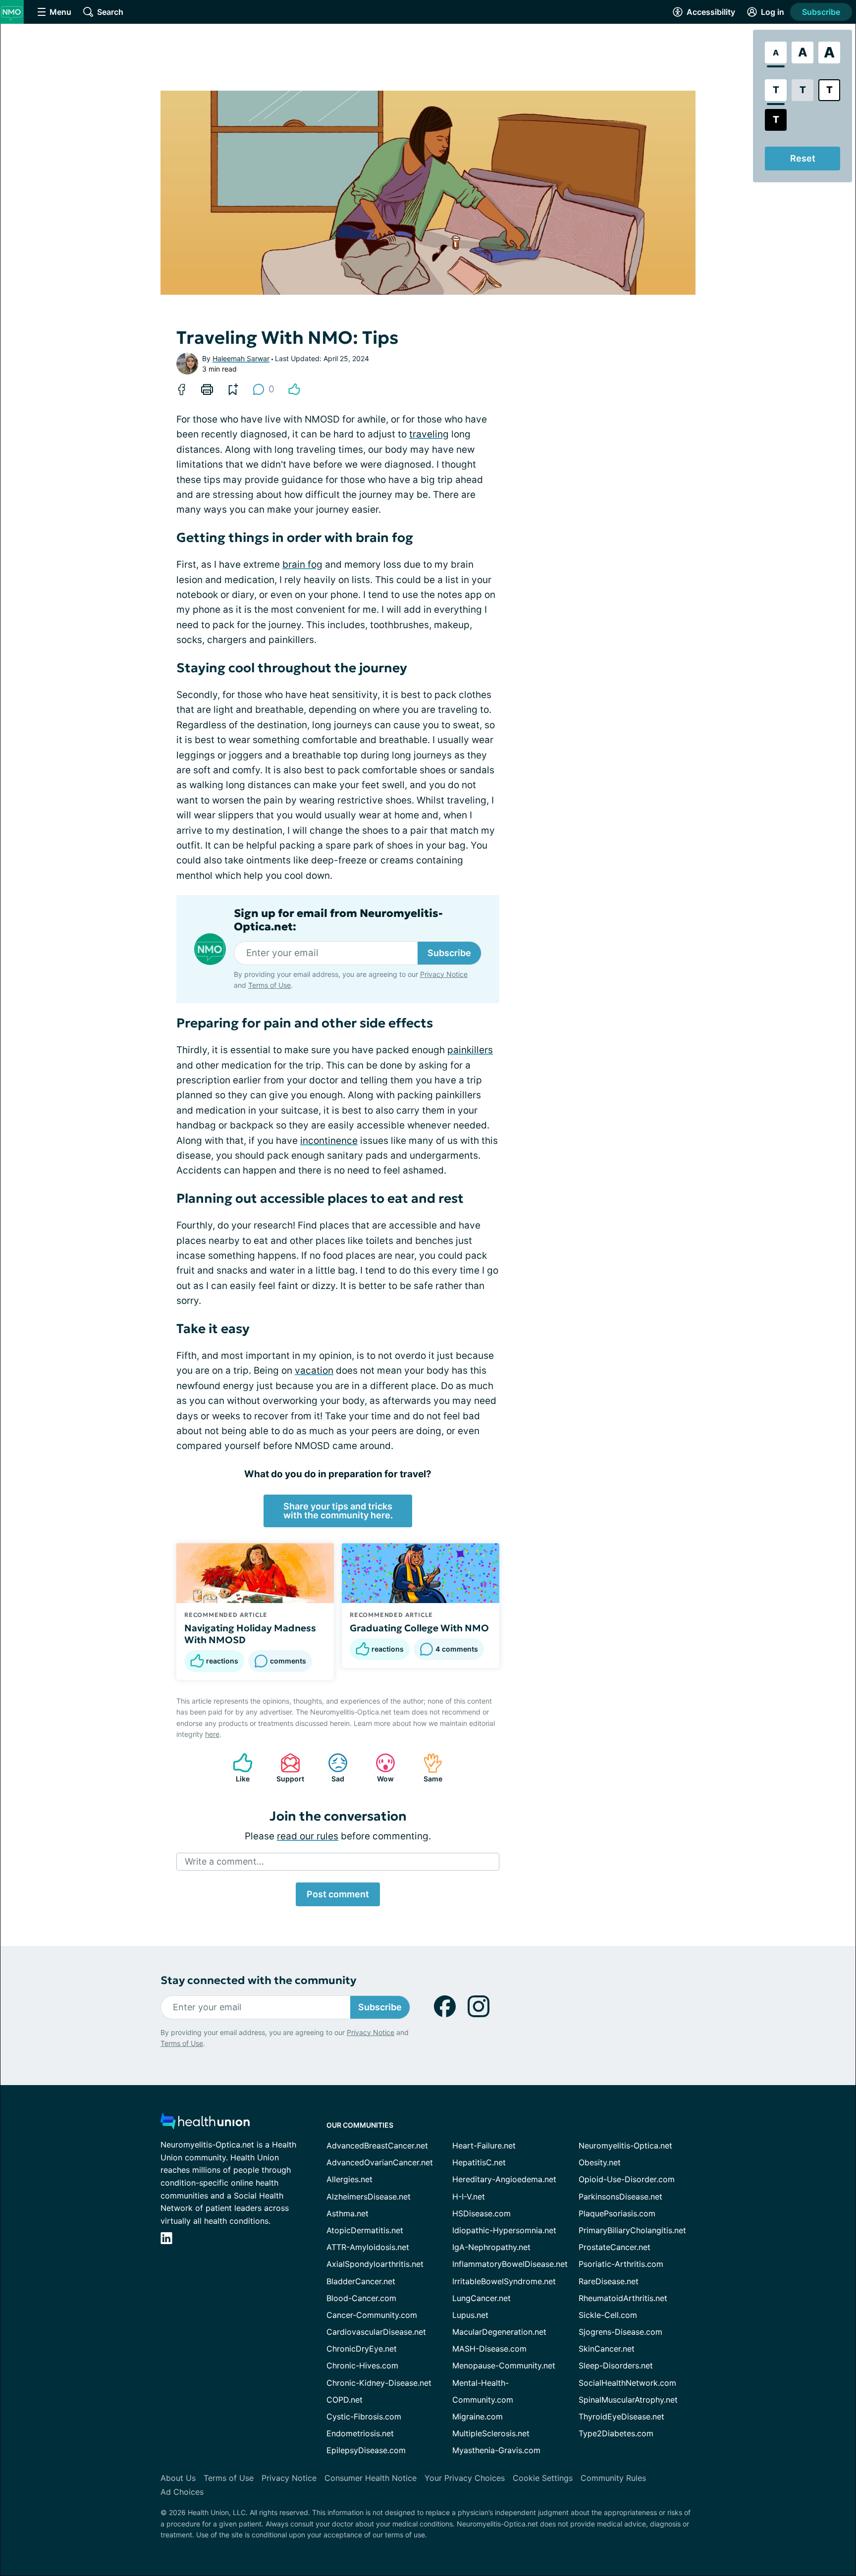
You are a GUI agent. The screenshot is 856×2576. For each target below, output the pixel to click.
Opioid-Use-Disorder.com (627, 2179)
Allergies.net (349, 2179)
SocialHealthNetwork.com (627, 2383)
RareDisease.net (609, 2281)
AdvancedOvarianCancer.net (380, 2162)
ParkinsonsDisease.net (620, 2197)
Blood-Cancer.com (361, 2298)
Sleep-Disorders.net (616, 2365)
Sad (331, 1768)
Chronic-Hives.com (362, 2365)
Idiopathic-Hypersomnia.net (504, 2230)
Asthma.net (348, 2213)
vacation (314, 1370)
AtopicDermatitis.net (365, 2230)
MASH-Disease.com (489, 2349)
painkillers (470, 1050)
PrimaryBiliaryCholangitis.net (632, 2230)
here (212, 1734)
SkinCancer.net (607, 2349)
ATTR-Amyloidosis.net (368, 2247)
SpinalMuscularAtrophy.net (628, 2400)
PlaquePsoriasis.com (617, 2213)
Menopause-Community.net (504, 2365)
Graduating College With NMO (419, 1628)
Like (236, 1768)
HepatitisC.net (479, 2162)
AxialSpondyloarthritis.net (375, 2264)
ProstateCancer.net (615, 2247)
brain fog (302, 564)
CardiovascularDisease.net (376, 2332)
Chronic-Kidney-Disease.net (379, 2383)
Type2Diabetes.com (616, 2433)
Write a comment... (224, 1861)
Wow (380, 1768)
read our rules (308, 1836)
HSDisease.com (481, 2213)
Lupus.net (470, 2315)
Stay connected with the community (258, 1980)
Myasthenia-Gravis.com (496, 2450)
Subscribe (821, 12)
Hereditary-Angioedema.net (504, 2179)
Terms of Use (269, 985)
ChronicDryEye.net (362, 2349)
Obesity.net (600, 2162)
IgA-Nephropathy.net (491, 2247)
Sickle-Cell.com (608, 2315)
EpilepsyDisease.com (366, 2450)
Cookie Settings (543, 2478)
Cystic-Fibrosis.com (364, 2416)
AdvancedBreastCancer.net (377, 2146)
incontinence (329, 1141)
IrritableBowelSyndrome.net (504, 2281)
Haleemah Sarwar (241, 358)
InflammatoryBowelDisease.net (510, 2264)
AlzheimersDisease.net (369, 2197)
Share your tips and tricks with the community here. (338, 1511)
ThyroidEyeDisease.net (621, 2416)
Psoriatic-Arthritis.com (621, 2264)
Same (428, 1768)
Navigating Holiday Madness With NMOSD (250, 1634)
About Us (178, 2478)
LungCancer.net (481, 2298)
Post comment (338, 1894)
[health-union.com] (205, 2124)
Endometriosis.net (360, 2433)
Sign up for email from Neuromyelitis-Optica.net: (338, 920)
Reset (803, 158)
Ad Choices (182, 2492)
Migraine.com (478, 2416)
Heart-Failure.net (484, 2146)
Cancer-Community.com (372, 2315)
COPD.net (345, 2400)
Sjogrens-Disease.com (620, 2332)
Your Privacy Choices (465, 2478)
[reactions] (294, 389)
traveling (429, 434)
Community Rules (613, 2478)
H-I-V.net (469, 2197)
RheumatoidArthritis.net (623, 2298)
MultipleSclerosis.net (491, 2433)
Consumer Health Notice (371, 2478)
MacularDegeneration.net (499, 2332)
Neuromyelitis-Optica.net (625, 2146)
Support (287, 1768)
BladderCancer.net (361, 2281)
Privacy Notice (444, 974)
